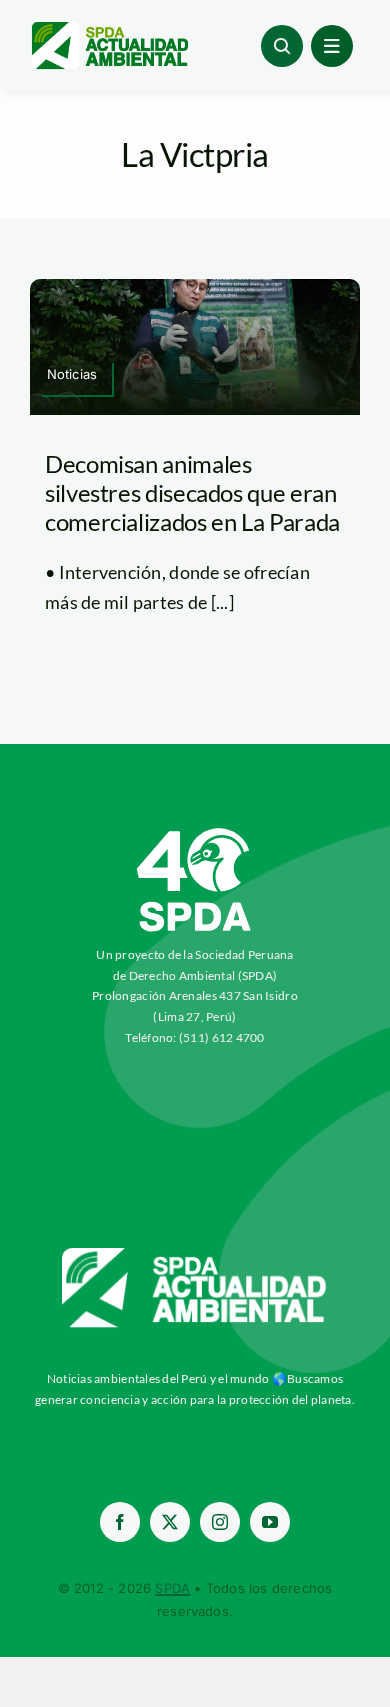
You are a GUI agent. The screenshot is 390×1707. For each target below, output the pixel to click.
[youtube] (270, 1522)
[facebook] (120, 1522)
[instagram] (220, 1522)
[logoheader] (109, 29)
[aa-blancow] (195, 1255)
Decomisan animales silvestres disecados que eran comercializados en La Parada (192, 492)
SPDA (172, 1588)
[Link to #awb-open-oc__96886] (282, 46)
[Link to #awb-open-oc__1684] (332, 46)
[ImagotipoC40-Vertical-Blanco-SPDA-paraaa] (195, 833)
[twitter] (170, 1522)
